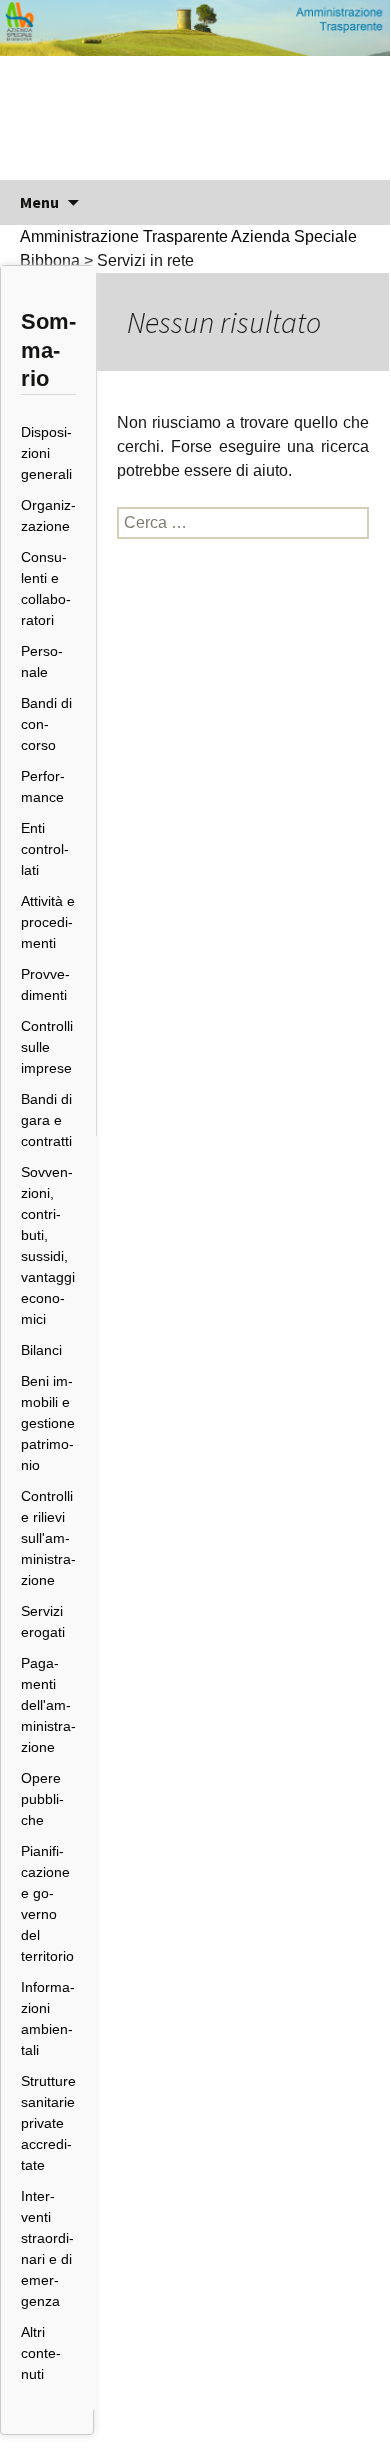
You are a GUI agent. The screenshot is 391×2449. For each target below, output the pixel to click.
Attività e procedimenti (48, 922)
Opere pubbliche (42, 1799)
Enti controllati (45, 849)
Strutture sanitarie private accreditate (48, 2123)
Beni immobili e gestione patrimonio (48, 1423)
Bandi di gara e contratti (46, 1120)
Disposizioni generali (46, 453)
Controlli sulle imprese (47, 1047)
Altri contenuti (41, 2353)
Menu (39, 202)
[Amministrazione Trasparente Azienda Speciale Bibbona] (195, 90)
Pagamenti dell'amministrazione (48, 1705)
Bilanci (41, 1350)
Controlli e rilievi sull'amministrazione (48, 1538)
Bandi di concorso (46, 724)
